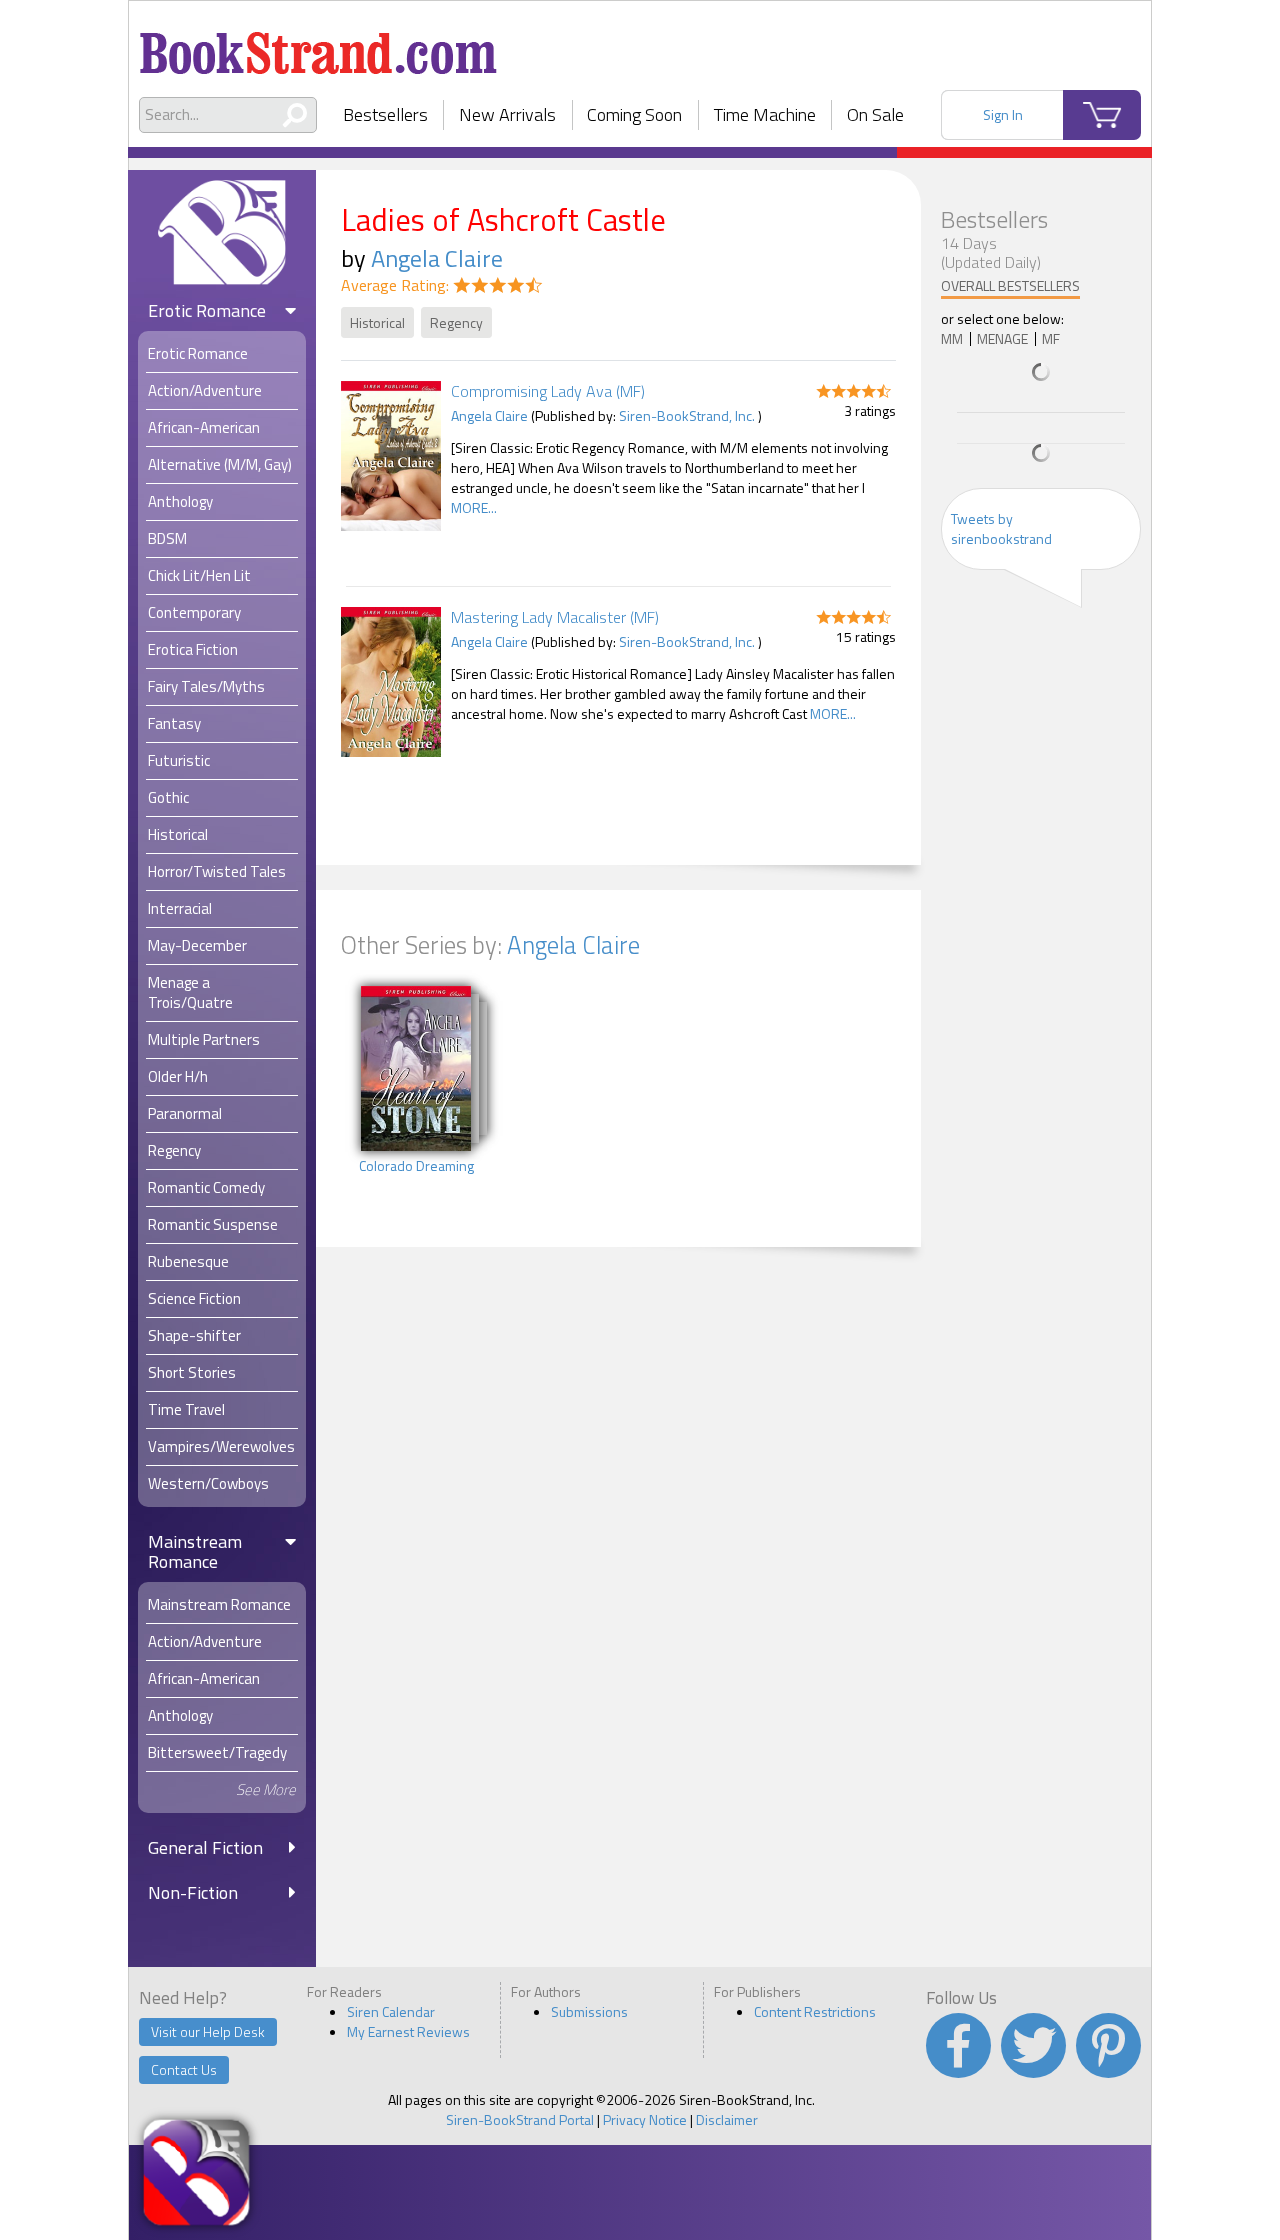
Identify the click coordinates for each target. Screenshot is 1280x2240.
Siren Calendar (391, 2011)
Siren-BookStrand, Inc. (687, 415)
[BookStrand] (318, 45)
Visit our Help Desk (208, 2031)
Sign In (1003, 114)
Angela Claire (437, 258)
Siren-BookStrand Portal (520, 2119)
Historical (377, 322)
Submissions (589, 2011)
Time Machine (765, 114)
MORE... (474, 507)
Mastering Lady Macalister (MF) (555, 617)
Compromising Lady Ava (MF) (548, 391)
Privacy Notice (645, 2119)
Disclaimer (727, 2119)
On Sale (875, 114)
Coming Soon (634, 114)
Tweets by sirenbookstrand (1001, 528)
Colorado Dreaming (416, 1166)
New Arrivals (507, 114)
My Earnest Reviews (408, 2031)
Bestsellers (385, 114)
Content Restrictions (815, 2011)
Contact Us (184, 2069)
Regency (456, 322)
